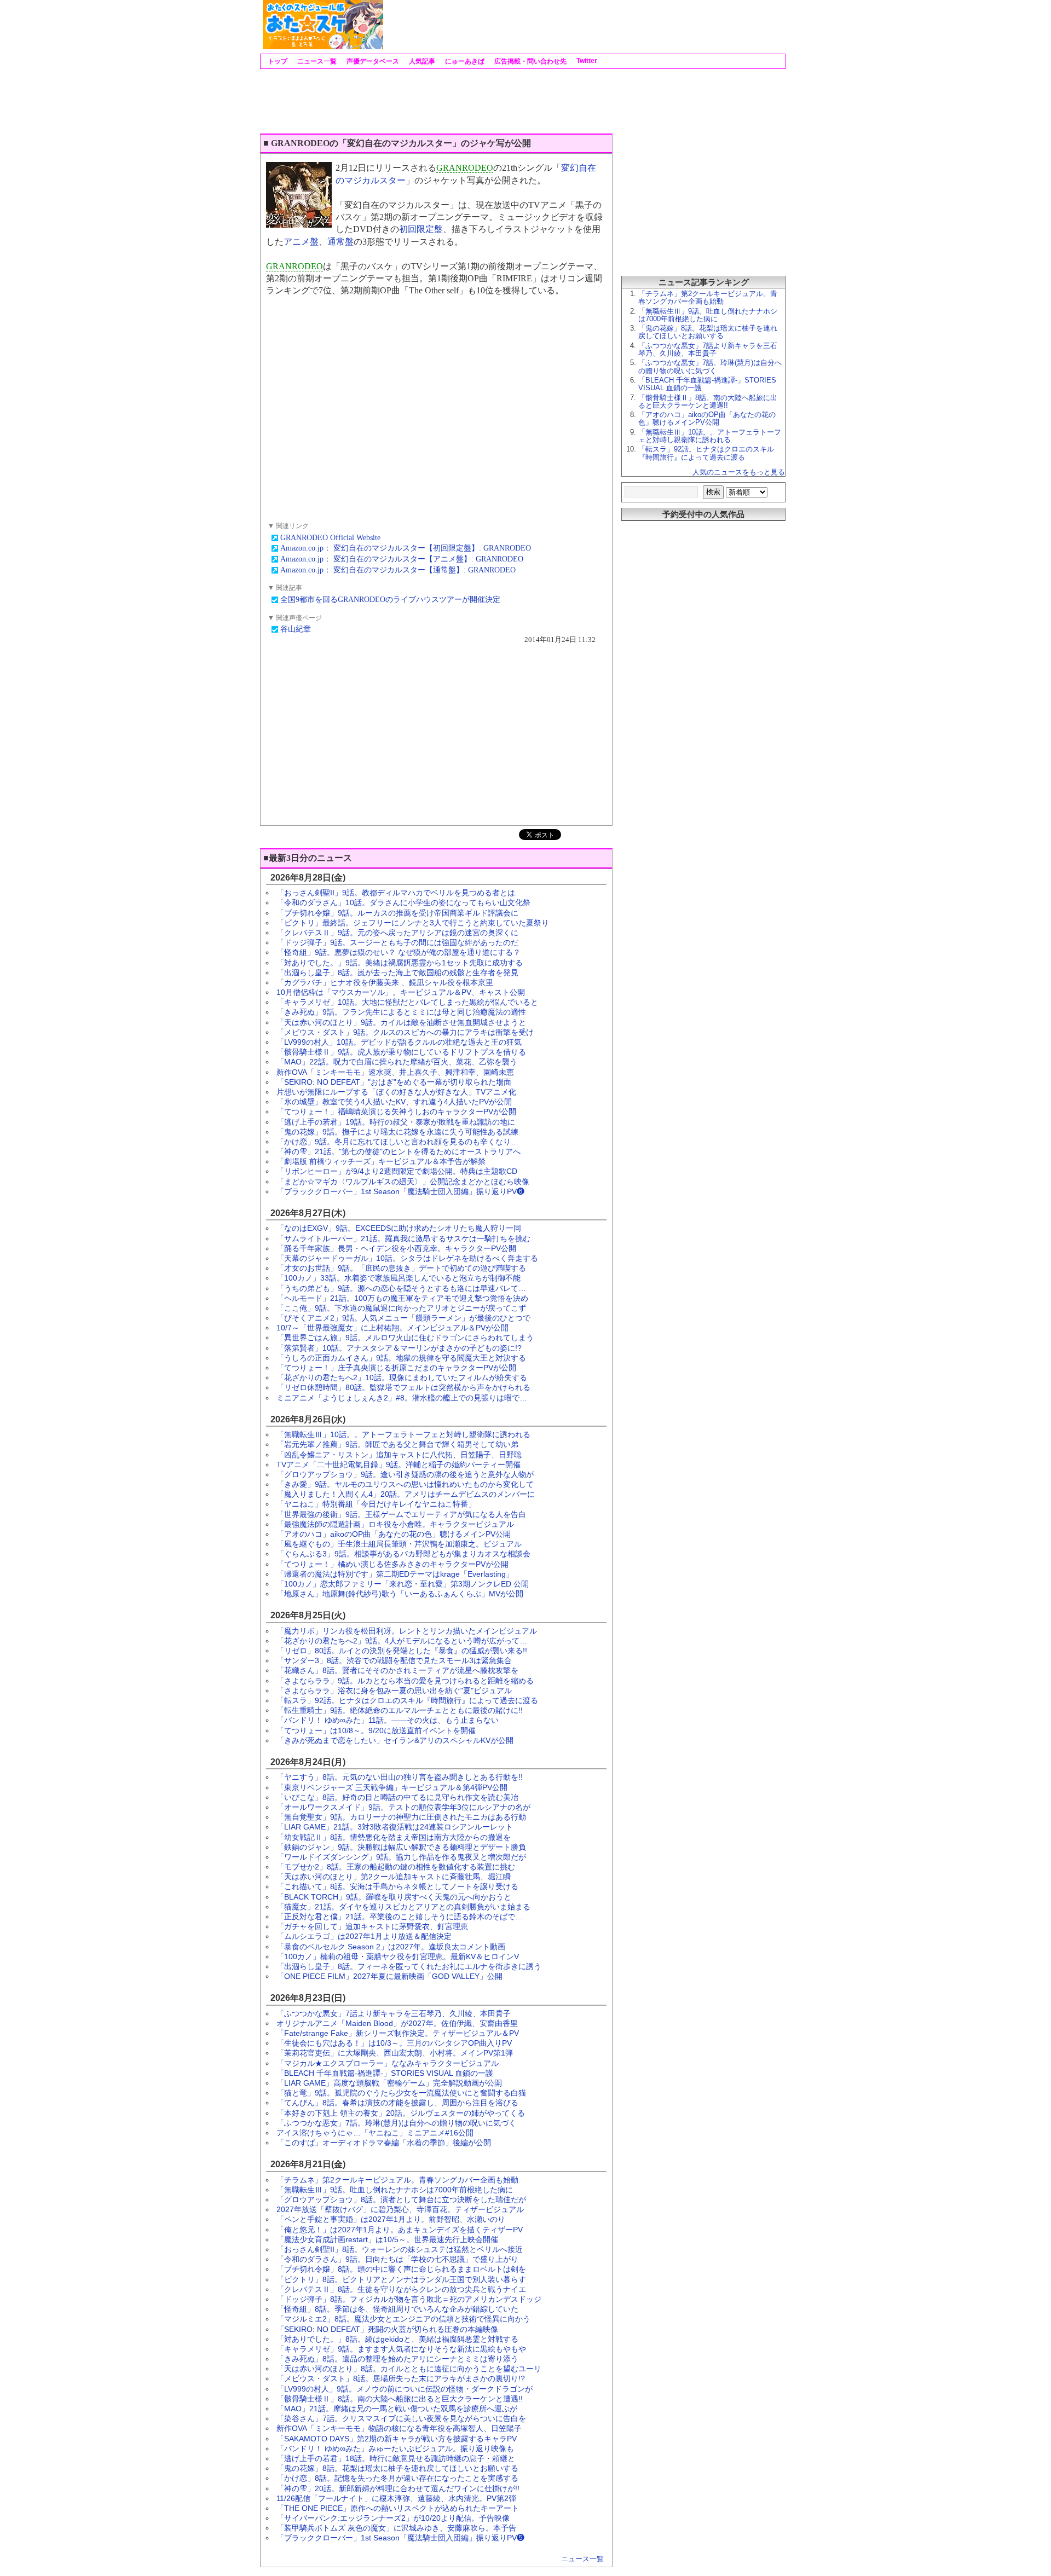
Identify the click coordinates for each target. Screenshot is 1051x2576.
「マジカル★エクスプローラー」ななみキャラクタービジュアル (388, 2063)
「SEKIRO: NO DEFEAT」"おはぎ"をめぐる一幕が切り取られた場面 (394, 1082)
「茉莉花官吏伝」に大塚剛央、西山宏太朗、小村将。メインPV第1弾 (395, 2053)
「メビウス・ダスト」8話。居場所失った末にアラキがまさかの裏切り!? (401, 2378)
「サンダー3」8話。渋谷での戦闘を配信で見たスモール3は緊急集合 (394, 1660)
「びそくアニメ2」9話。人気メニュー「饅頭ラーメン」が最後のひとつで (403, 1318)
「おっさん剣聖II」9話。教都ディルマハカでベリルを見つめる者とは (396, 893)
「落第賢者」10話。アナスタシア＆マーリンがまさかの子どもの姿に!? (399, 1348)
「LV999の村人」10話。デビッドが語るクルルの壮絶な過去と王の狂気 (399, 1042)
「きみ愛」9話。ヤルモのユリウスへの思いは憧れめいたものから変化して (405, 1484)
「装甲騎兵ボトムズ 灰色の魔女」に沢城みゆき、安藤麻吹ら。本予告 (396, 2528)
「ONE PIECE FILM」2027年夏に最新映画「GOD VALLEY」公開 (389, 1976)
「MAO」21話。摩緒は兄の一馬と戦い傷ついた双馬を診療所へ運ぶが (397, 2409)
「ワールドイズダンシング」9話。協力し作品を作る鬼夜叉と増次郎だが (401, 1857)
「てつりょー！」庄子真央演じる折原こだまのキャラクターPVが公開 (396, 1368)
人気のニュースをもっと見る (739, 472)
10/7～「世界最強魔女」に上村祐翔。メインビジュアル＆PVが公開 (392, 1328)
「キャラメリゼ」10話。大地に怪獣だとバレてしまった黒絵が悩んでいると (407, 1002)
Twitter (586, 61)
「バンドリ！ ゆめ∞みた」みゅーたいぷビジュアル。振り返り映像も (395, 2448)
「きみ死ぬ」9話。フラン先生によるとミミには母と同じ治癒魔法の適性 (401, 1012)
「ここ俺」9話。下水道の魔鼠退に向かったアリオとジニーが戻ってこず (401, 1308)
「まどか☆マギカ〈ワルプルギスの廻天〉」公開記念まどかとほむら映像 (403, 1182)
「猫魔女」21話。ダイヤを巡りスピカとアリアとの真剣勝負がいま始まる (403, 1907)
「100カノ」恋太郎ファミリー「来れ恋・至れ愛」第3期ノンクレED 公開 (403, 1584)
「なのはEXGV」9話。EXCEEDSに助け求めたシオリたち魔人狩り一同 (399, 1228)
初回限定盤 (421, 229)
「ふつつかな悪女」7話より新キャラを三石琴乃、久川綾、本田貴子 (394, 2013)
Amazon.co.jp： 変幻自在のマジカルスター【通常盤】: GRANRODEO (398, 570)
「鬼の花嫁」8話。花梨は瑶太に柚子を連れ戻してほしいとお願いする (397, 2468)
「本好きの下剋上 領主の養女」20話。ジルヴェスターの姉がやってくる (401, 2113)
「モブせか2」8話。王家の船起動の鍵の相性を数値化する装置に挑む (396, 1867)
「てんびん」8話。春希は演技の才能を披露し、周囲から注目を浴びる (397, 2103)
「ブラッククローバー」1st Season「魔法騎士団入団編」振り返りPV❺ (400, 2538)
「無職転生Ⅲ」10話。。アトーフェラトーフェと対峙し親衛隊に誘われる (403, 1434)
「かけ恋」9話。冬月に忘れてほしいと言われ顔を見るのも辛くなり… (397, 1142)
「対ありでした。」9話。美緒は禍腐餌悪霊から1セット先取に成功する (400, 963)
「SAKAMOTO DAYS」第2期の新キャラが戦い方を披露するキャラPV (397, 2439)
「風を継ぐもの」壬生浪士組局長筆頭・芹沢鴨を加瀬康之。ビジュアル (399, 1544)
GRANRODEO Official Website (330, 538)
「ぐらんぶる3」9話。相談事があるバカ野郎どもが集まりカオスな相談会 (403, 1554)
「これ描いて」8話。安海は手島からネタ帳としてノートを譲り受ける (397, 1886)
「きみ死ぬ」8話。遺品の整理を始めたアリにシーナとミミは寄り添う (397, 2359)
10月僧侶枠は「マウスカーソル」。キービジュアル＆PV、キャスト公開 (401, 992)
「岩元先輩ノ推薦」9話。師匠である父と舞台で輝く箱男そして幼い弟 (397, 1444)
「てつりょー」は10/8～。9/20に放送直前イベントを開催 (376, 1730)
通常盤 (340, 242)
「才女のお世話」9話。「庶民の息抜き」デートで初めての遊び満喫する (401, 1268)
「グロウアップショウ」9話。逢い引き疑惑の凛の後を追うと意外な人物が (405, 1474)
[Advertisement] (584, 25)
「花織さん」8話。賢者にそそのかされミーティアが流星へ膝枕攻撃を (397, 1670)
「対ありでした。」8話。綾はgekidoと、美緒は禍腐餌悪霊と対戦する (397, 2339)
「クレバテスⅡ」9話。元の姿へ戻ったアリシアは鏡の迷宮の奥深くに (397, 933)
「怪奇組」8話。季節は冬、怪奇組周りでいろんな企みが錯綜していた (397, 2309)
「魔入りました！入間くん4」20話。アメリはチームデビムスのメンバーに (406, 1494)
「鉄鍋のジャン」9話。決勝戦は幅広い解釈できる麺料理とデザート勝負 (401, 1847)
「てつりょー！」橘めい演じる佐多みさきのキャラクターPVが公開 (392, 1564)
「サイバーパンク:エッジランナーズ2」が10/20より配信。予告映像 (393, 2518)
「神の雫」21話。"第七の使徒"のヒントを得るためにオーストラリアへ (399, 1151)
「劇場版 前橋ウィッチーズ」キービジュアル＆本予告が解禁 (381, 1161)
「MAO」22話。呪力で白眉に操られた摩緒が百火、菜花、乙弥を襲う (397, 1062)
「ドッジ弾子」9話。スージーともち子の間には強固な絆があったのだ (397, 942)
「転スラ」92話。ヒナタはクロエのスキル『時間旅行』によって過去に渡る (407, 1700)
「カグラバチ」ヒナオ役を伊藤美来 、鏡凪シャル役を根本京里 (385, 982)
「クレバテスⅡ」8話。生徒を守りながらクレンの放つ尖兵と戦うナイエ (401, 2289)
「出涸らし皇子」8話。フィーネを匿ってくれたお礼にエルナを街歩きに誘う (409, 1966)
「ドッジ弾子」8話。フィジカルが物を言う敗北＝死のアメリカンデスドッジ (409, 2299)
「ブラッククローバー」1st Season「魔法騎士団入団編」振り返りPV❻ (400, 1191)
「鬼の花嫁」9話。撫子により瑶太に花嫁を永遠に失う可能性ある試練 (397, 1132)
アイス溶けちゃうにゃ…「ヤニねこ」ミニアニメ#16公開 (375, 2133)
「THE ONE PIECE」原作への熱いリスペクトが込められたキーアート (398, 2508)
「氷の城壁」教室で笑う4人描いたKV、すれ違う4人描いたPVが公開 (394, 1102)
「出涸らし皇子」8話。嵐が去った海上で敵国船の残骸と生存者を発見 (397, 972)
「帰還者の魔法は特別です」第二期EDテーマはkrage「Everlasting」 (395, 1574)
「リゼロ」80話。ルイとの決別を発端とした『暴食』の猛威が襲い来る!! (402, 1651)
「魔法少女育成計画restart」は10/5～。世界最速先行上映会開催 (387, 2239)
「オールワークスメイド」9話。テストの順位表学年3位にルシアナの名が (403, 1807)
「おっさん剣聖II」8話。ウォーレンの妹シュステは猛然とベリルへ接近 (400, 2249)
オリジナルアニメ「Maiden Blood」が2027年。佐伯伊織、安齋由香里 (397, 2023)
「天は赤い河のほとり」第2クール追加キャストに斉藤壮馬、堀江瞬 (394, 1877)
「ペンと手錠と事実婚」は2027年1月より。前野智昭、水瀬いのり (391, 2219)
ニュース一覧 (316, 61)
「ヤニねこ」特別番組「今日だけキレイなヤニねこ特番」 (376, 1504)
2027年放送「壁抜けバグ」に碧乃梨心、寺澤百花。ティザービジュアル (400, 2209)
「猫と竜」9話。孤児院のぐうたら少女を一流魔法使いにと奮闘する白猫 (401, 2093)
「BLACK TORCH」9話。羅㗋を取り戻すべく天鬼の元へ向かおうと (394, 1897)
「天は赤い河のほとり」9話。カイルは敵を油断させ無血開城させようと (401, 1022)
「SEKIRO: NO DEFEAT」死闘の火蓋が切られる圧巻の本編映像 (387, 2329)
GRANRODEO (465, 168)
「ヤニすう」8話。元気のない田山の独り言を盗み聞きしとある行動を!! (400, 1777)
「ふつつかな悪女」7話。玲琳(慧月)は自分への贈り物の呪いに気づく (396, 2123)
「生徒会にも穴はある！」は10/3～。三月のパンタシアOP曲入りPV (394, 2043)
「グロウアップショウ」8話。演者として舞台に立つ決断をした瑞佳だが (401, 2199)
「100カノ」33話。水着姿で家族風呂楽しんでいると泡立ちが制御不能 (399, 1278)
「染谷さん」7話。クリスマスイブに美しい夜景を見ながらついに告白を (401, 2418)
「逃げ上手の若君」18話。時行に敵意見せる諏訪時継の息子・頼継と (396, 2458)
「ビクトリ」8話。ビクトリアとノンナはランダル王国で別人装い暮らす (401, 2279)
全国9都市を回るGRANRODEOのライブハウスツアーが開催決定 (390, 600)
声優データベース (372, 61)
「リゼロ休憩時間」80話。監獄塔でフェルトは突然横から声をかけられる (403, 1387)
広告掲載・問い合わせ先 (530, 61)
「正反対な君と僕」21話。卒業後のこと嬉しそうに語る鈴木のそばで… (400, 1917)
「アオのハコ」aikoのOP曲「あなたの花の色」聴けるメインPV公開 (394, 1534)
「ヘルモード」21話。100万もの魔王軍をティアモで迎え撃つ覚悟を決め (402, 1298)
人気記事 (421, 61)
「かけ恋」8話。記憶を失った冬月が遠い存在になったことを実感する (397, 2478)
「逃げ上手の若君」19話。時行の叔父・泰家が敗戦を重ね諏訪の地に (396, 1122)
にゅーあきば (464, 61)
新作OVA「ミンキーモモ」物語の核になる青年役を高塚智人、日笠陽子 (399, 2428)
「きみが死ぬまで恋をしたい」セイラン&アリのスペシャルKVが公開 (395, 1740)
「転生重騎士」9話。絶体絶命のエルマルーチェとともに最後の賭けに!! (400, 1710)
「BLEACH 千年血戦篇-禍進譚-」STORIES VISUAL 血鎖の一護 (385, 2073)
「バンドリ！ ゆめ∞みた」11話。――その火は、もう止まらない (388, 1720)
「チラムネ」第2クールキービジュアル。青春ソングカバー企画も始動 (397, 2180)
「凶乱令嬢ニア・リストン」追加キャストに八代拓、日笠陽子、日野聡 (399, 1455)
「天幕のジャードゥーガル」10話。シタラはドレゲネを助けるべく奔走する (407, 1258)
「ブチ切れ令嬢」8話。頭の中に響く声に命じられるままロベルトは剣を (401, 2269)
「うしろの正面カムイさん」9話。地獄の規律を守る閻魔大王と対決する (401, 1358)
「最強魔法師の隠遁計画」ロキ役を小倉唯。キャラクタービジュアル (395, 1524)
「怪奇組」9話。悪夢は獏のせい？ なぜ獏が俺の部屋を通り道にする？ (399, 952)
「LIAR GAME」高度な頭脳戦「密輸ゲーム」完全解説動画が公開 (389, 2083)
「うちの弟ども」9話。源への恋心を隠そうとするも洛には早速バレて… (401, 1288)
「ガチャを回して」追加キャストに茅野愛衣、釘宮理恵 (372, 1926)
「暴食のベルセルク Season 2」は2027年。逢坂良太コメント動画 (391, 1947)
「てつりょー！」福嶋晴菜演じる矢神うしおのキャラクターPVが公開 (396, 1112)
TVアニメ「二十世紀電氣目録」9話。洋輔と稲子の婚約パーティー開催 (399, 1464)
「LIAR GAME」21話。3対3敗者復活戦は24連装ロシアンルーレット (395, 1827)
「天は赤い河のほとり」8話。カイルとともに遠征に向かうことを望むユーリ (409, 2369)
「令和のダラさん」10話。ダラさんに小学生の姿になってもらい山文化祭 (403, 902)
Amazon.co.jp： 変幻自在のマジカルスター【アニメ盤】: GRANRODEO (402, 559)
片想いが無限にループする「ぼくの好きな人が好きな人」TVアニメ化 (396, 1092)
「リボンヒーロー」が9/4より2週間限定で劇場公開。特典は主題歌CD (397, 1171)
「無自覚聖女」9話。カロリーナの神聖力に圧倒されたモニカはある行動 (401, 1817)
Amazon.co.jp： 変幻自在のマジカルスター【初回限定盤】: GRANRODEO (406, 548)
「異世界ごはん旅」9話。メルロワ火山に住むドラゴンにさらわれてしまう (405, 1338)
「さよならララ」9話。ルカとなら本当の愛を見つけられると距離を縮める (405, 1681)
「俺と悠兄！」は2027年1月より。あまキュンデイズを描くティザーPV (400, 2230)
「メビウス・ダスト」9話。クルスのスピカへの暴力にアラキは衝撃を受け (405, 1032)
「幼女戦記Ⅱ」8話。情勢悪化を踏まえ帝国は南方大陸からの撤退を (394, 1837)
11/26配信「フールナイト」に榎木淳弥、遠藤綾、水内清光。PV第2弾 (396, 2498)
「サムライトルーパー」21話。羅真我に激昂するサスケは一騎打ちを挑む (403, 1238)
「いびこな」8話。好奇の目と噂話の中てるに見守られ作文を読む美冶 (397, 1797)
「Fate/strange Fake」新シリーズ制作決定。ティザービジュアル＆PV (398, 2033)
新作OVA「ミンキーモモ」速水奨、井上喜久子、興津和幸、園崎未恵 (395, 1072)
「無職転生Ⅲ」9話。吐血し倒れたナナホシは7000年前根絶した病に (395, 2190)
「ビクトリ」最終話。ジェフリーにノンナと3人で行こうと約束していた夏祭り (413, 923)
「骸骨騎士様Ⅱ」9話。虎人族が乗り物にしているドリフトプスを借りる (401, 1052)
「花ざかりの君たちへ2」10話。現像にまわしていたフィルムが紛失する (402, 1377)
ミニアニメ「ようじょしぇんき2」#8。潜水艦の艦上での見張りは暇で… (402, 1398)
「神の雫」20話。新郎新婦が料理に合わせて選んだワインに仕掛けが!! (398, 2488)
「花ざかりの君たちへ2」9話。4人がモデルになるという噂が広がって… (402, 1641)
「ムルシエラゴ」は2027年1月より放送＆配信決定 (364, 1936)
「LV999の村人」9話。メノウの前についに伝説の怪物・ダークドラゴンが (405, 2389)
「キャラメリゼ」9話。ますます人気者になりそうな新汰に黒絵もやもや (401, 2349)
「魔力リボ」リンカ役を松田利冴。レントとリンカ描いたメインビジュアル (407, 1631)
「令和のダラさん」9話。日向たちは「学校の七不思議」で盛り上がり (397, 2259)
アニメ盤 (301, 242)
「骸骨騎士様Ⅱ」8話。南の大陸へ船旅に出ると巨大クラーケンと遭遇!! (400, 2399)
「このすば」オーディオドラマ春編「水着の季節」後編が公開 (384, 2143)
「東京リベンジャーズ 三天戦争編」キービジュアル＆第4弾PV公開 (392, 1787)
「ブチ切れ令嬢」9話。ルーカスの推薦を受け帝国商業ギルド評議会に (397, 913)
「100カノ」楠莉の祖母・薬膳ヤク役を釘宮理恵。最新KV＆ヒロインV (398, 1956)
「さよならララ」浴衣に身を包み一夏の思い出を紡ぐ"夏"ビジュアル (394, 1691)
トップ (277, 61)
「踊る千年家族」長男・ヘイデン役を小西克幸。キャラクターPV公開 (396, 1248)
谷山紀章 (296, 629)
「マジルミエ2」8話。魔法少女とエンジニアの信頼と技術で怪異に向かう (403, 2319)
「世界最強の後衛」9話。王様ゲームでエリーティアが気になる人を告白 (401, 1514)
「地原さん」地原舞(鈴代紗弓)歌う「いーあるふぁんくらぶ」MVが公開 (400, 1594)
